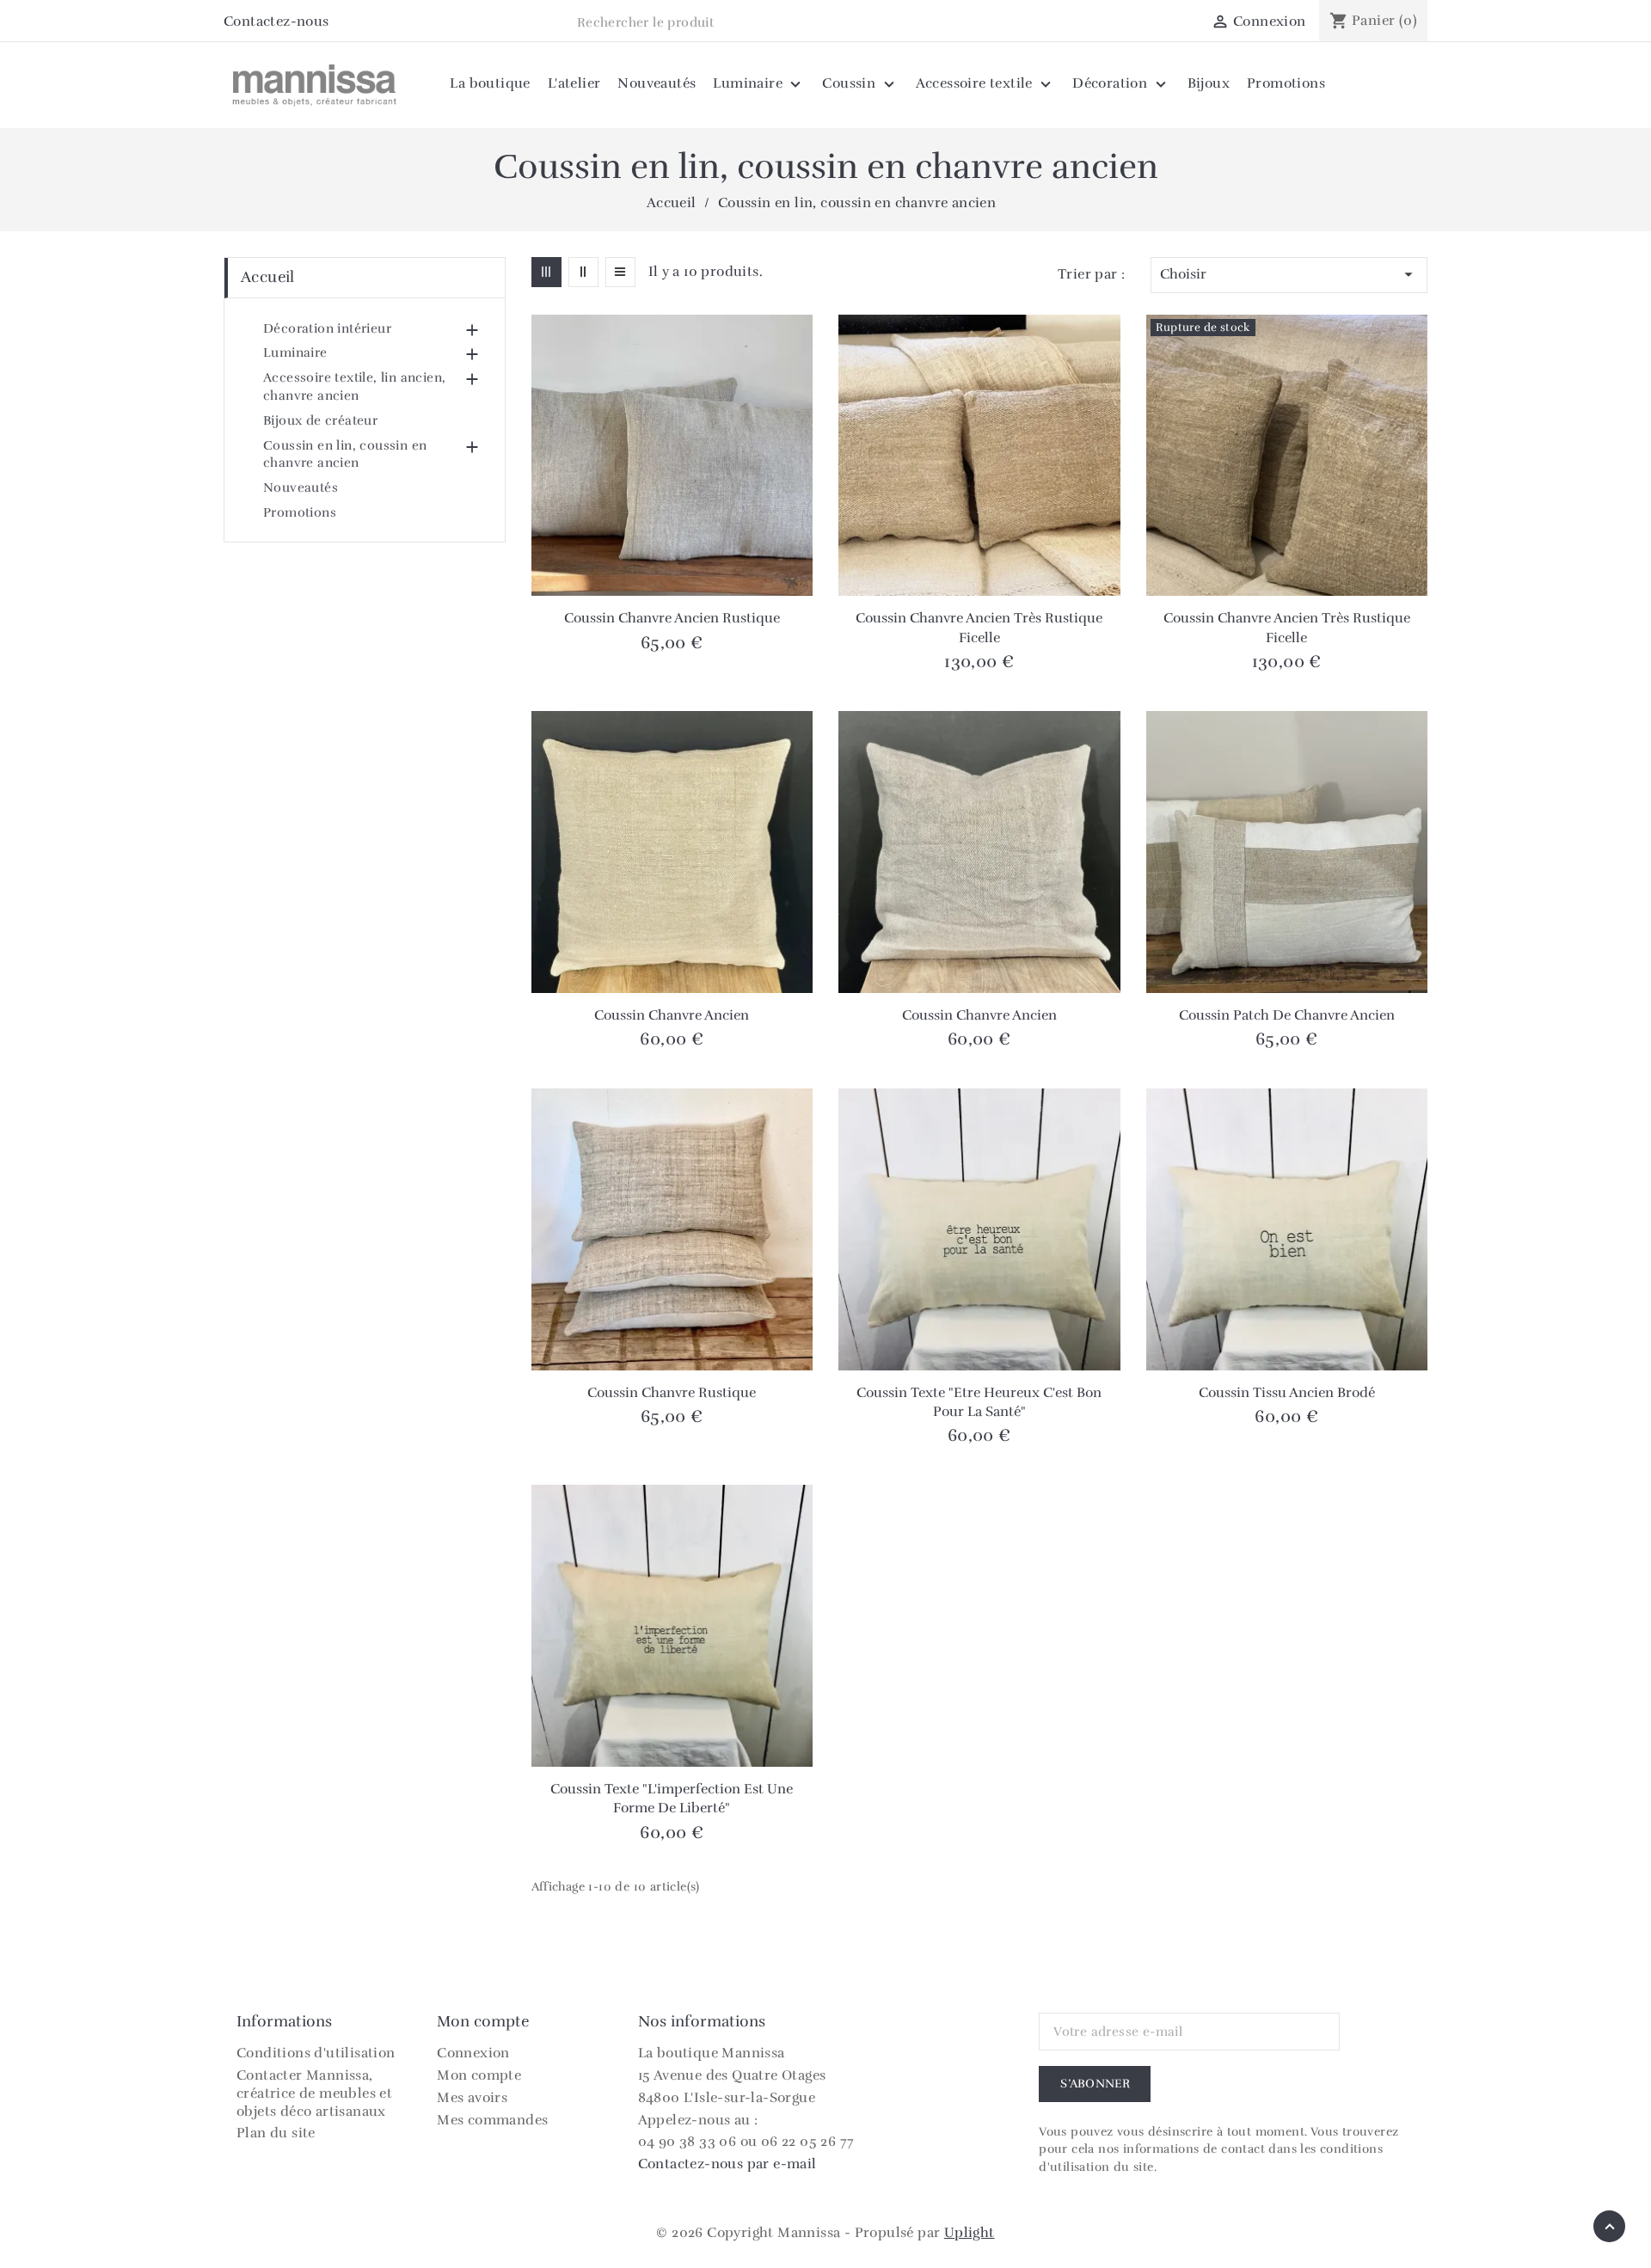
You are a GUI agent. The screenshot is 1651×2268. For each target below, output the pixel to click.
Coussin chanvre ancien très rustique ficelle (979, 628)
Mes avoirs (472, 2098)
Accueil (268, 277)
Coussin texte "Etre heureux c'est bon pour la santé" (979, 1402)
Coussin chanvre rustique (672, 1393)
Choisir (1289, 274)
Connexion (473, 2053)
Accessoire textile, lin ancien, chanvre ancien (354, 386)
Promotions (300, 512)
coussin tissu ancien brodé (1287, 1393)
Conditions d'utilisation (316, 2053)
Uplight (970, 2233)
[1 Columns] (620, 272)
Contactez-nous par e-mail (727, 2164)
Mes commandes (492, 2120)
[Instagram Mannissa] (347, 22)
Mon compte (479, 2075)
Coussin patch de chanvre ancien (1287, 1015)
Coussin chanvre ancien (672, 1015)
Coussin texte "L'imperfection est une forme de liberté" (672, 1799)
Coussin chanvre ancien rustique (672, 618)
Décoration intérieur (327, 328)
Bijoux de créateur (320, 420)
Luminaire (295, 352)
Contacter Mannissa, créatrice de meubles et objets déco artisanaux (314, 2093)
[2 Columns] (583, 272)
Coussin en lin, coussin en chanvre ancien (345, 454)
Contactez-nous (276, 21)
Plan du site (276, 2133)
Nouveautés (301, 487)
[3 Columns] (546, 272)
